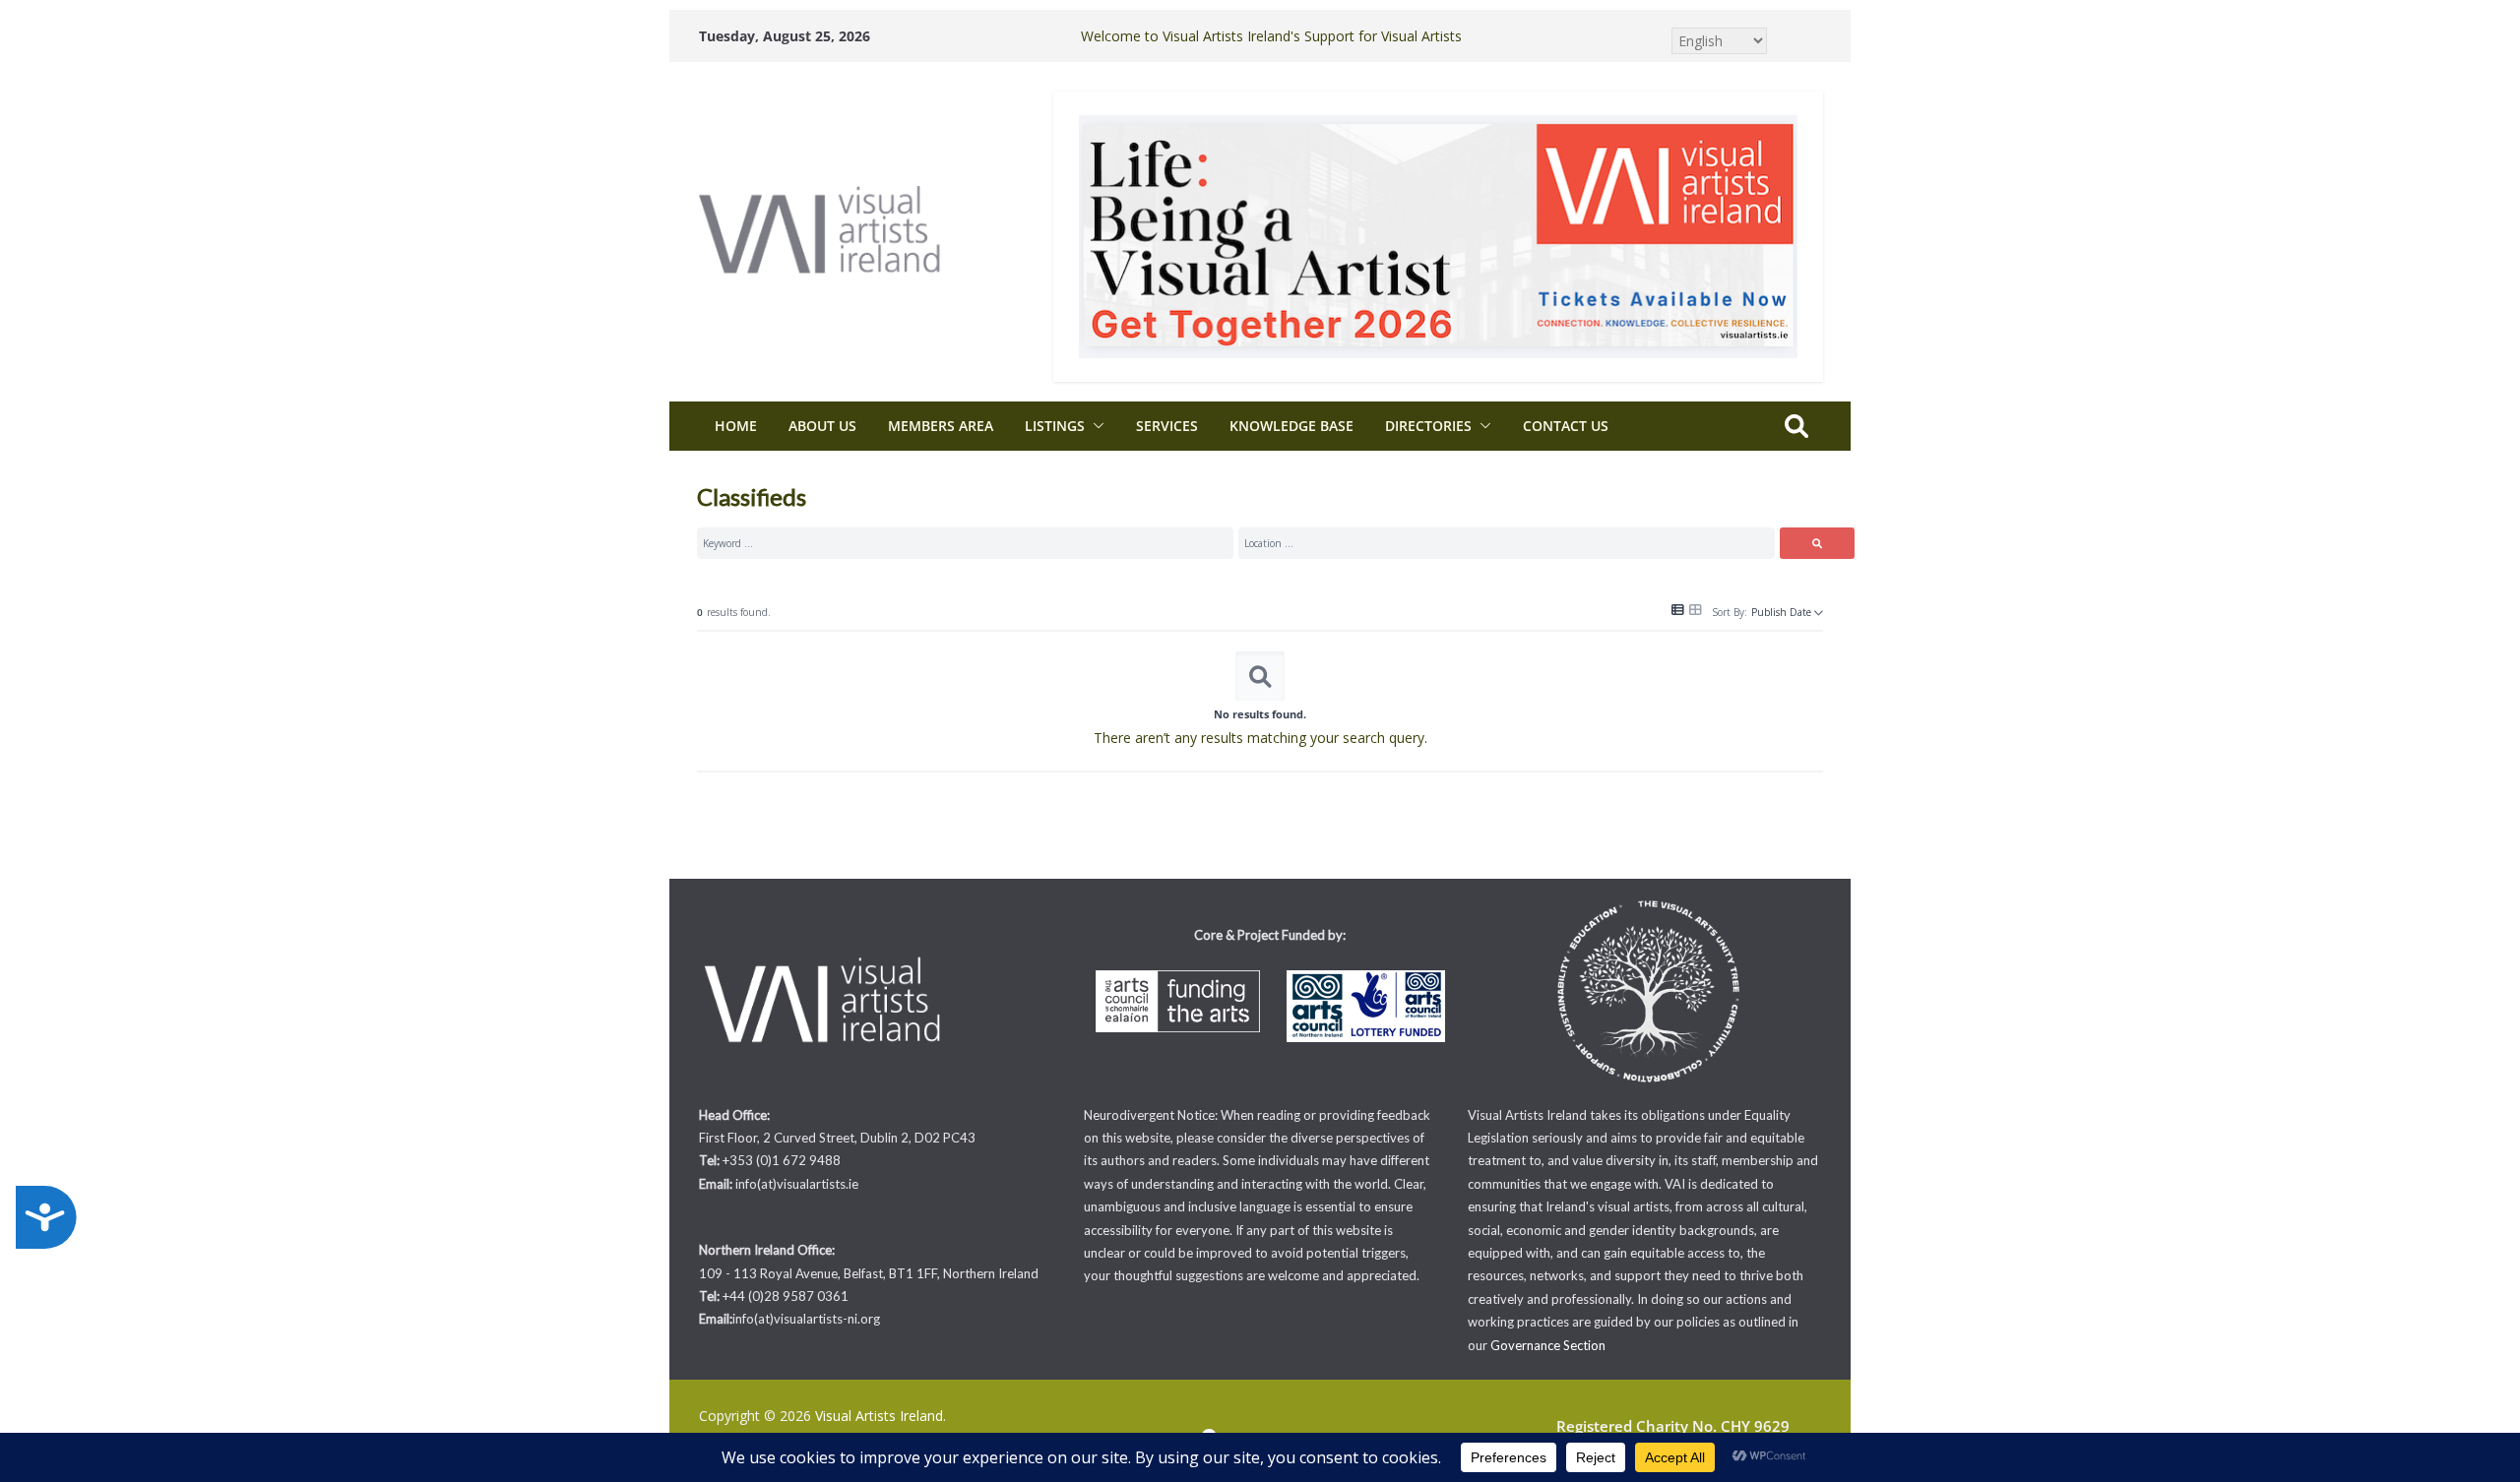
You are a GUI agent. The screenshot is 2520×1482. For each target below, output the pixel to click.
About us (822, 426)
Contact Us (1566, 426)
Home (736, 426)
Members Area (941, 426)
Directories (1428, 426)
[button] (1095, 426)
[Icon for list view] (1678, 610)
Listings (1055, 426)
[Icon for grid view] (1696, 609)
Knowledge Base (1291, 426)
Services (1167, 426)
